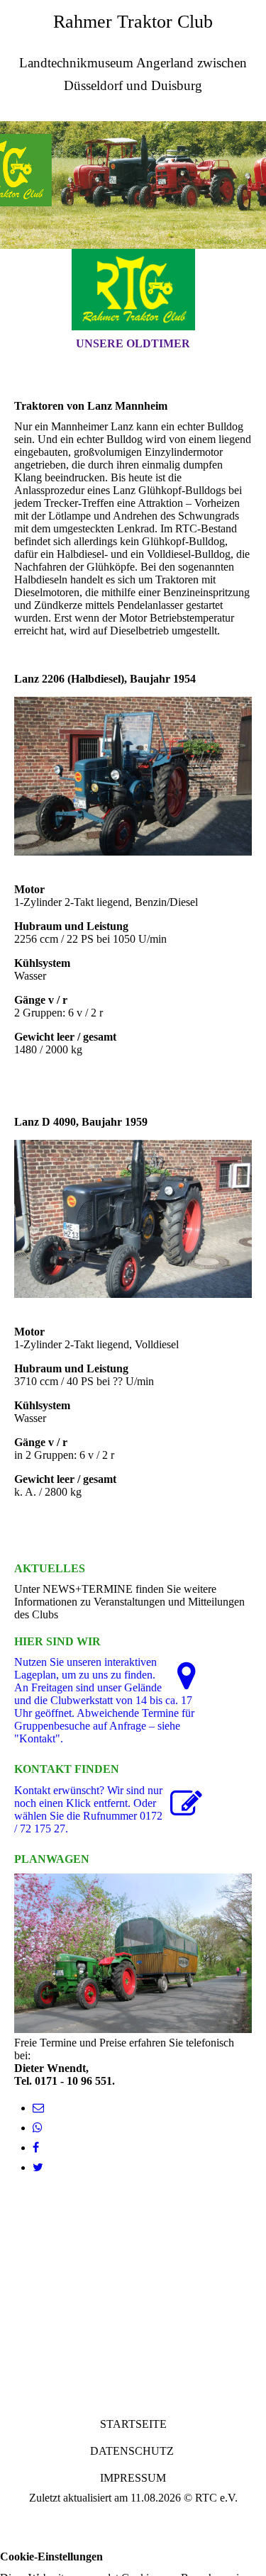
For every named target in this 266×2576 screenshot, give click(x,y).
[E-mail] (38, 2108)
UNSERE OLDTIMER (133, 343)
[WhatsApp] (38, 2128)
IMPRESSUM (133, 2478)
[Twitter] (38, 2167)
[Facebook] (36, 2147)
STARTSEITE (133, 2424)
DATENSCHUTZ (132, 2451)
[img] (133, 185)
